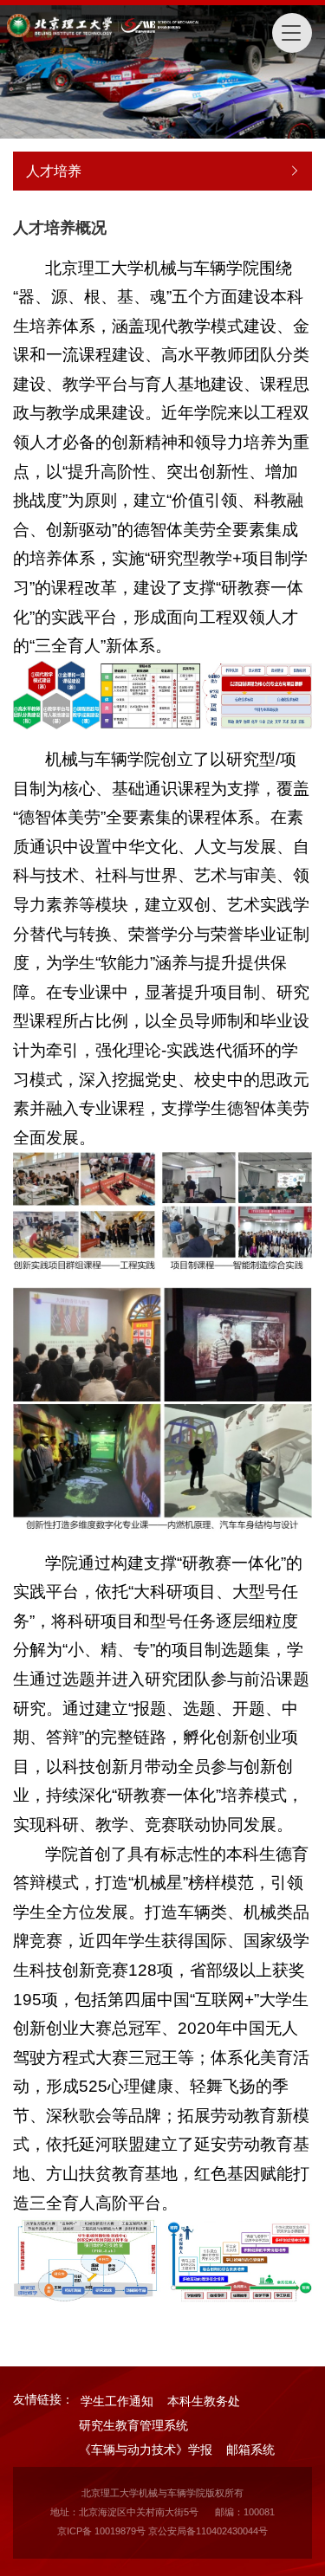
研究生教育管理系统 (133, 2425)
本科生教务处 (204, 2401)
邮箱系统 (250, 2450)
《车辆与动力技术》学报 (146, 2450)
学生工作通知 (117, 2401)
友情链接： (43, 2399)
